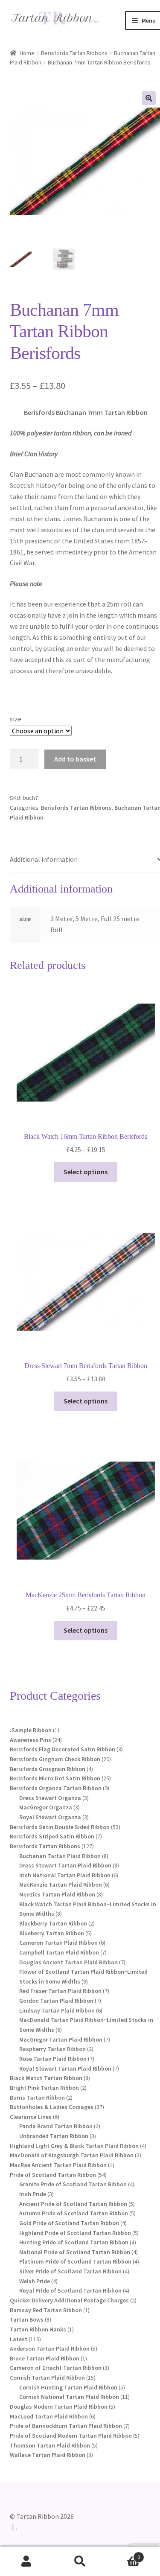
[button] (149, 98)
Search (80, 2561)
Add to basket (75, 759)
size (16, 719)
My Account (27, 2561)
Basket (123, 2554)
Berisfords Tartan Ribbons (74, 53)
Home (27, 53)
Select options (86, 1172)
